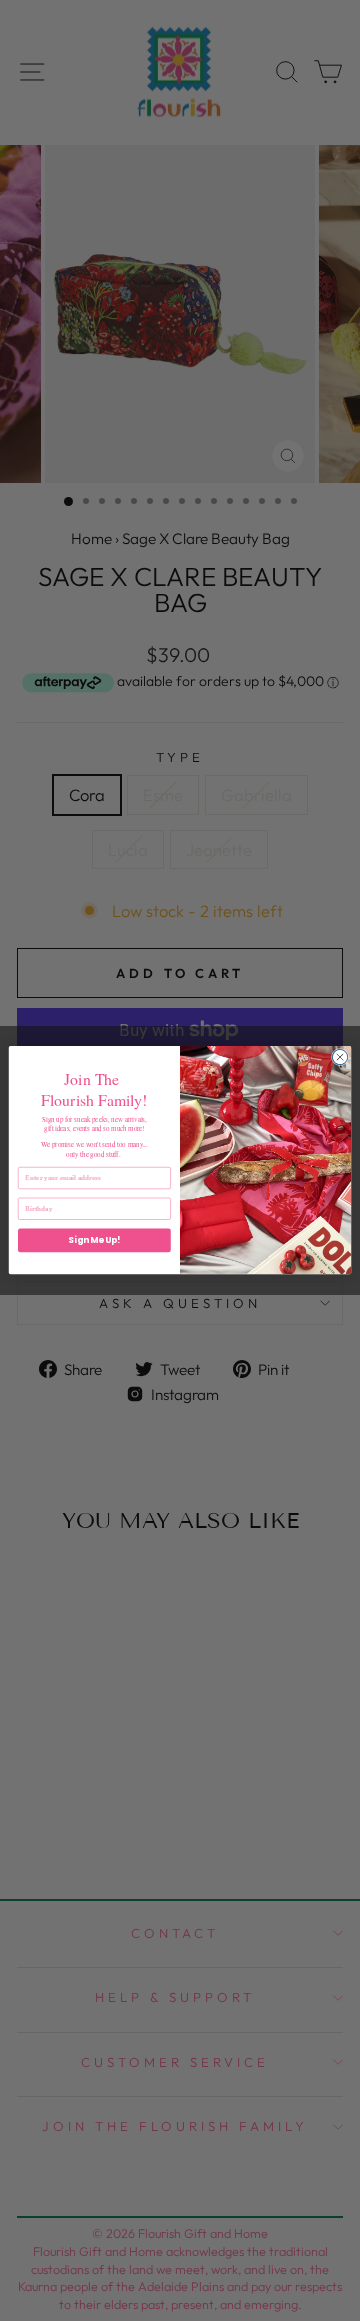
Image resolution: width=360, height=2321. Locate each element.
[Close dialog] (339, 1057)
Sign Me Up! (94, 1241)
